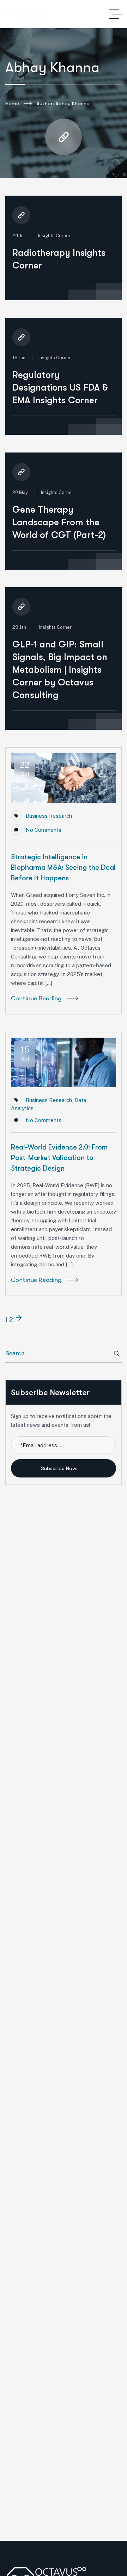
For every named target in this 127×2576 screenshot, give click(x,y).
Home (12, 103)
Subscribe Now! (60, 1468)
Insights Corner (54, 236)
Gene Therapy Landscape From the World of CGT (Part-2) (59, 522)
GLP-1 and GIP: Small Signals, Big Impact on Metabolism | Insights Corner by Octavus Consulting (60, 670)
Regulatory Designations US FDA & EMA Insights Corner (60, 388)
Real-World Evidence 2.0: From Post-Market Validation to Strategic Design (59, 1158)
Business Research (49, 816)
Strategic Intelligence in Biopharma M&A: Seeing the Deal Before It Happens (63, 868)
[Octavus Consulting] (25, 14)
